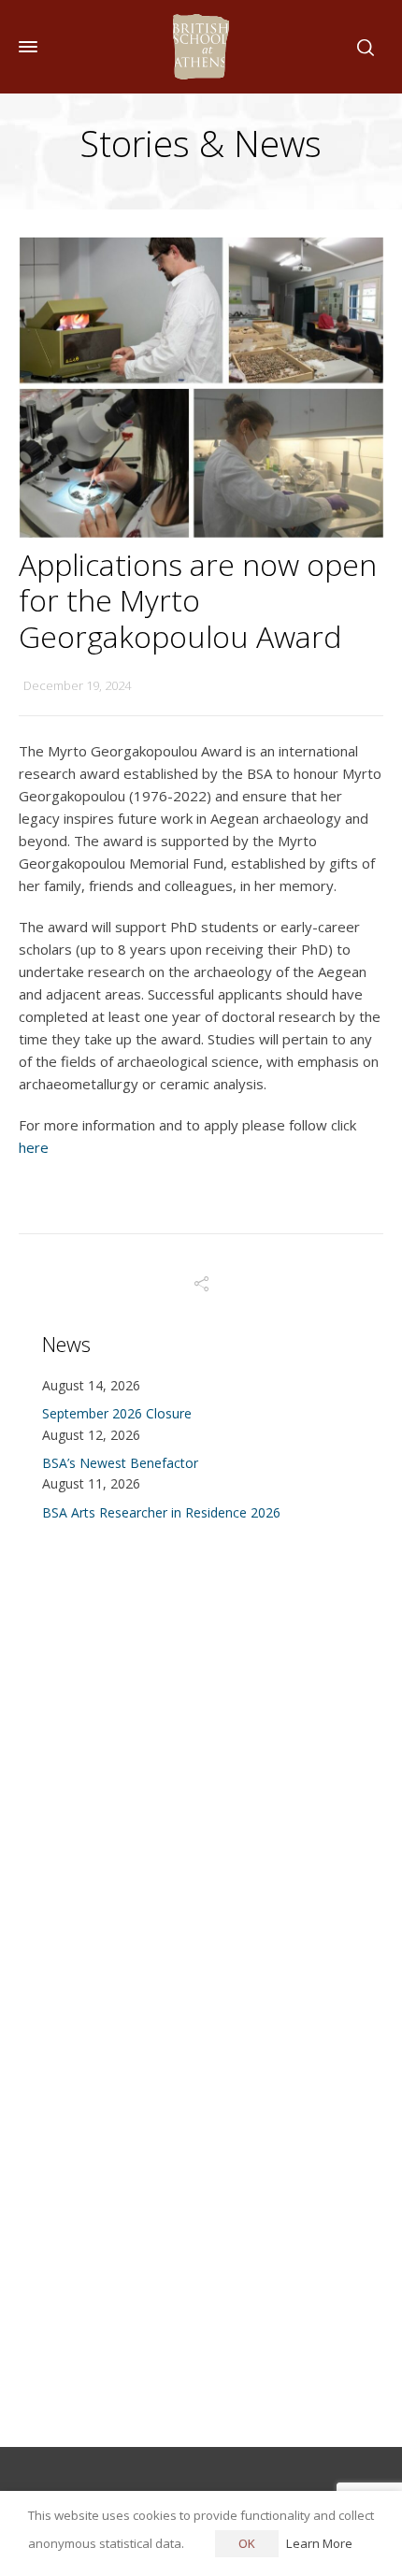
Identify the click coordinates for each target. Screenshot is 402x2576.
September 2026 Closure (117, 1413)
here (34, 1147)
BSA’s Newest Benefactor (120, 1463)
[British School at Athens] (201, 47)
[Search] (362, 47)
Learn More (319, 2543)
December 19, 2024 (77, 685)
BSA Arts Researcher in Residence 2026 (161, 1512)
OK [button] (247, 2543)
